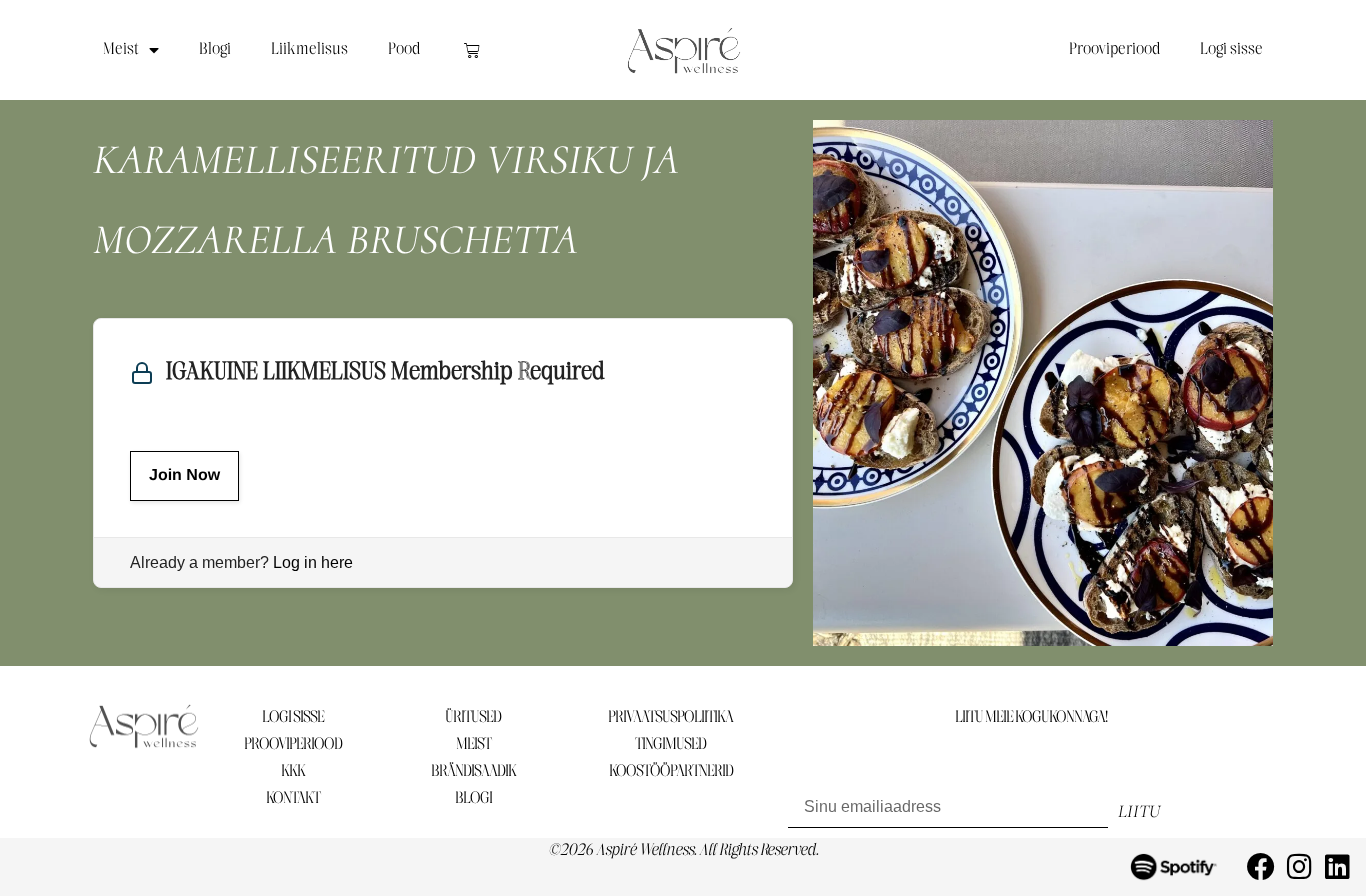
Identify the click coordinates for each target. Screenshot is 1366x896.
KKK (293, 771)
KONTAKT (293, 798)
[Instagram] (1299, 867)
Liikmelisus (309, 49)
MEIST (473, 744)
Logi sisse (1231, 49)
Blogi (215, 49)
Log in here (313, 562)
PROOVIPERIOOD (293, 744)
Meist (121, 49)
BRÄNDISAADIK (473, 771)
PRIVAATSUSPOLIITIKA (670, 717)
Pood (404, 49)
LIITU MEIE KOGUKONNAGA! (1031, 717)
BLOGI (473, 798)
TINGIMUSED (670, 744)
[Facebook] (1261, 867)
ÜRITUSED (473, 717)
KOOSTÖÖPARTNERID (671, 771)
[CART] (472, 50)
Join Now (184, 475)
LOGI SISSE (293, 717)
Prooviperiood (1114, 49)
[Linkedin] (1337, 867)
